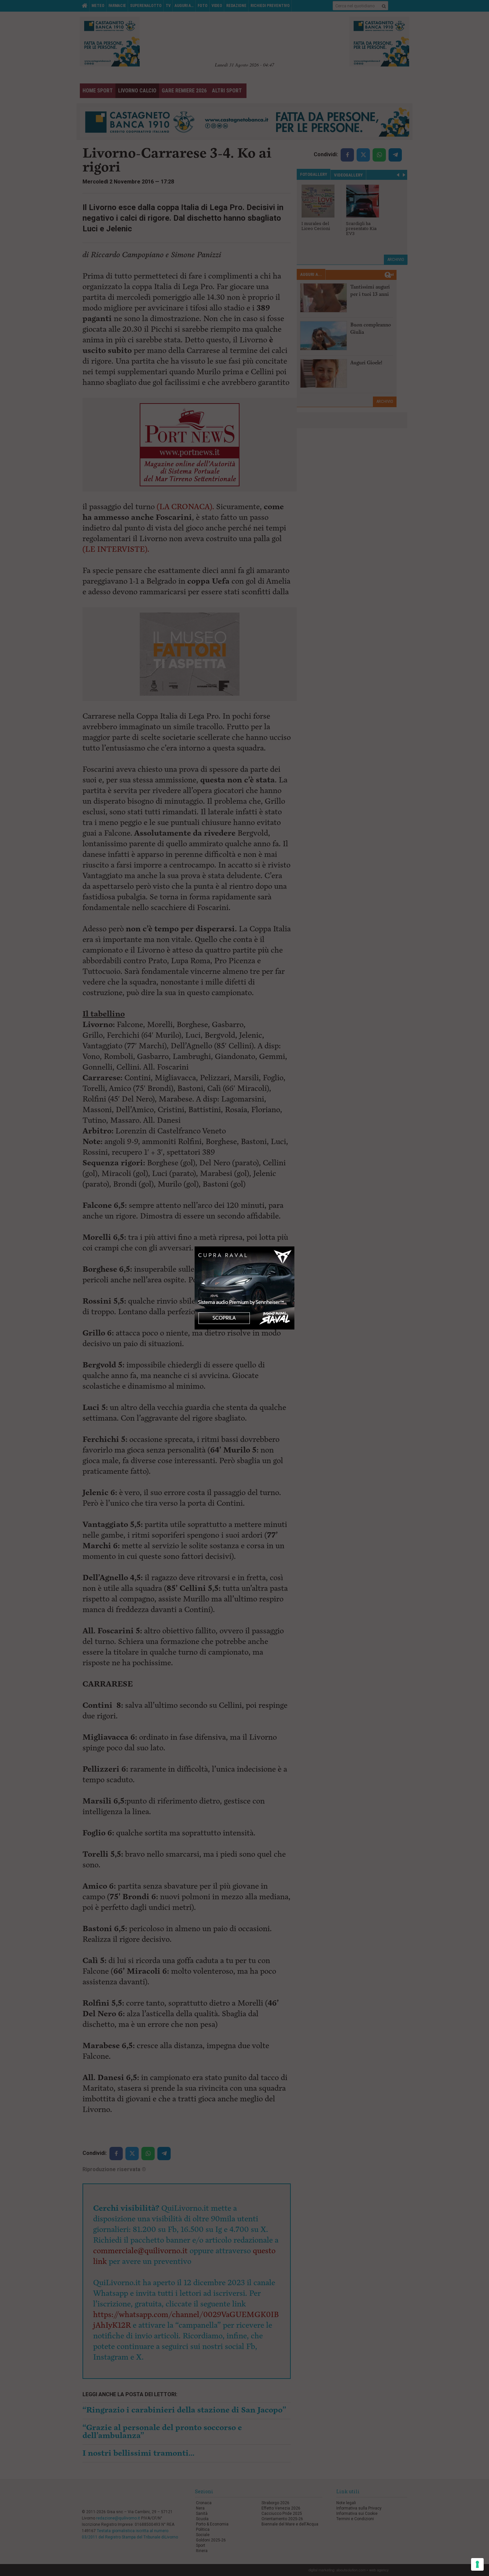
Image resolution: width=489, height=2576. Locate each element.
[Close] (295, 1247)
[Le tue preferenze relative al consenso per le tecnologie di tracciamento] (477, 2564)
